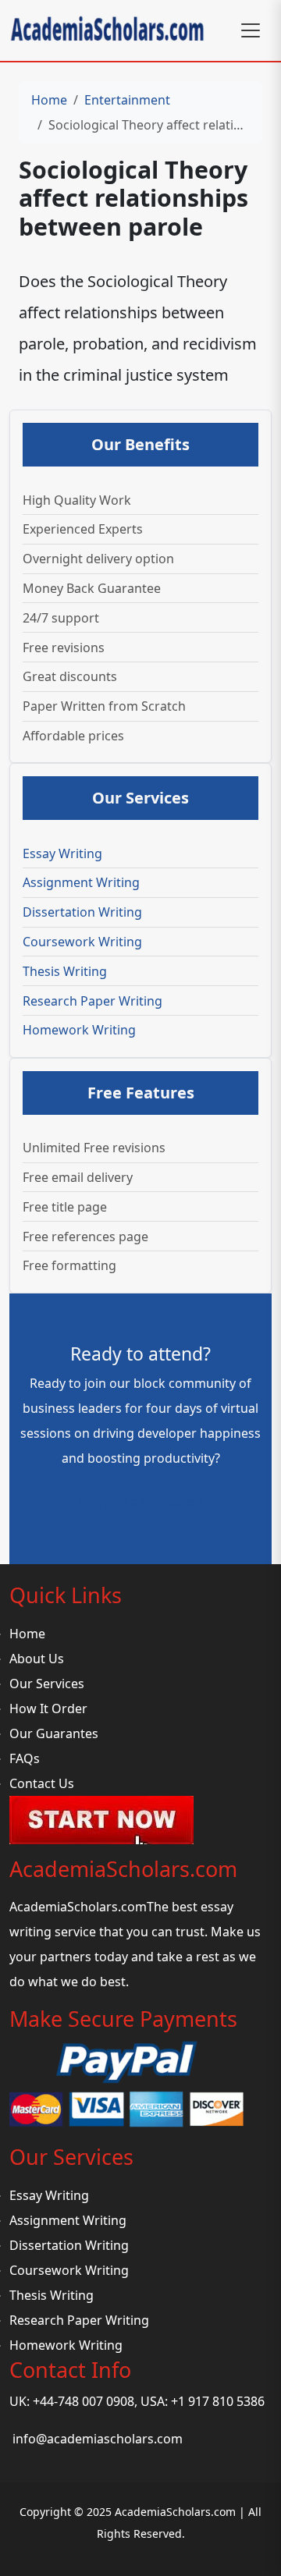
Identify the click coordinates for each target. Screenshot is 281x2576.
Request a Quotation (141, 1502)
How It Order (48, 1708)
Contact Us (42, 1783)
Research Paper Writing (92, 1001)
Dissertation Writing (82, 912)
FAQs (25, 1758)
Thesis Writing (65, 971)
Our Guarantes (54, 1733)
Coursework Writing (82, 942)
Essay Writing (62, 853)
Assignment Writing (81, 882)
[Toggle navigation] (251, 30)
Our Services (47, 1684)
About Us (37, 1659)
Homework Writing (79, 1030)
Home (49, 100)
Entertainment (127, 100)
